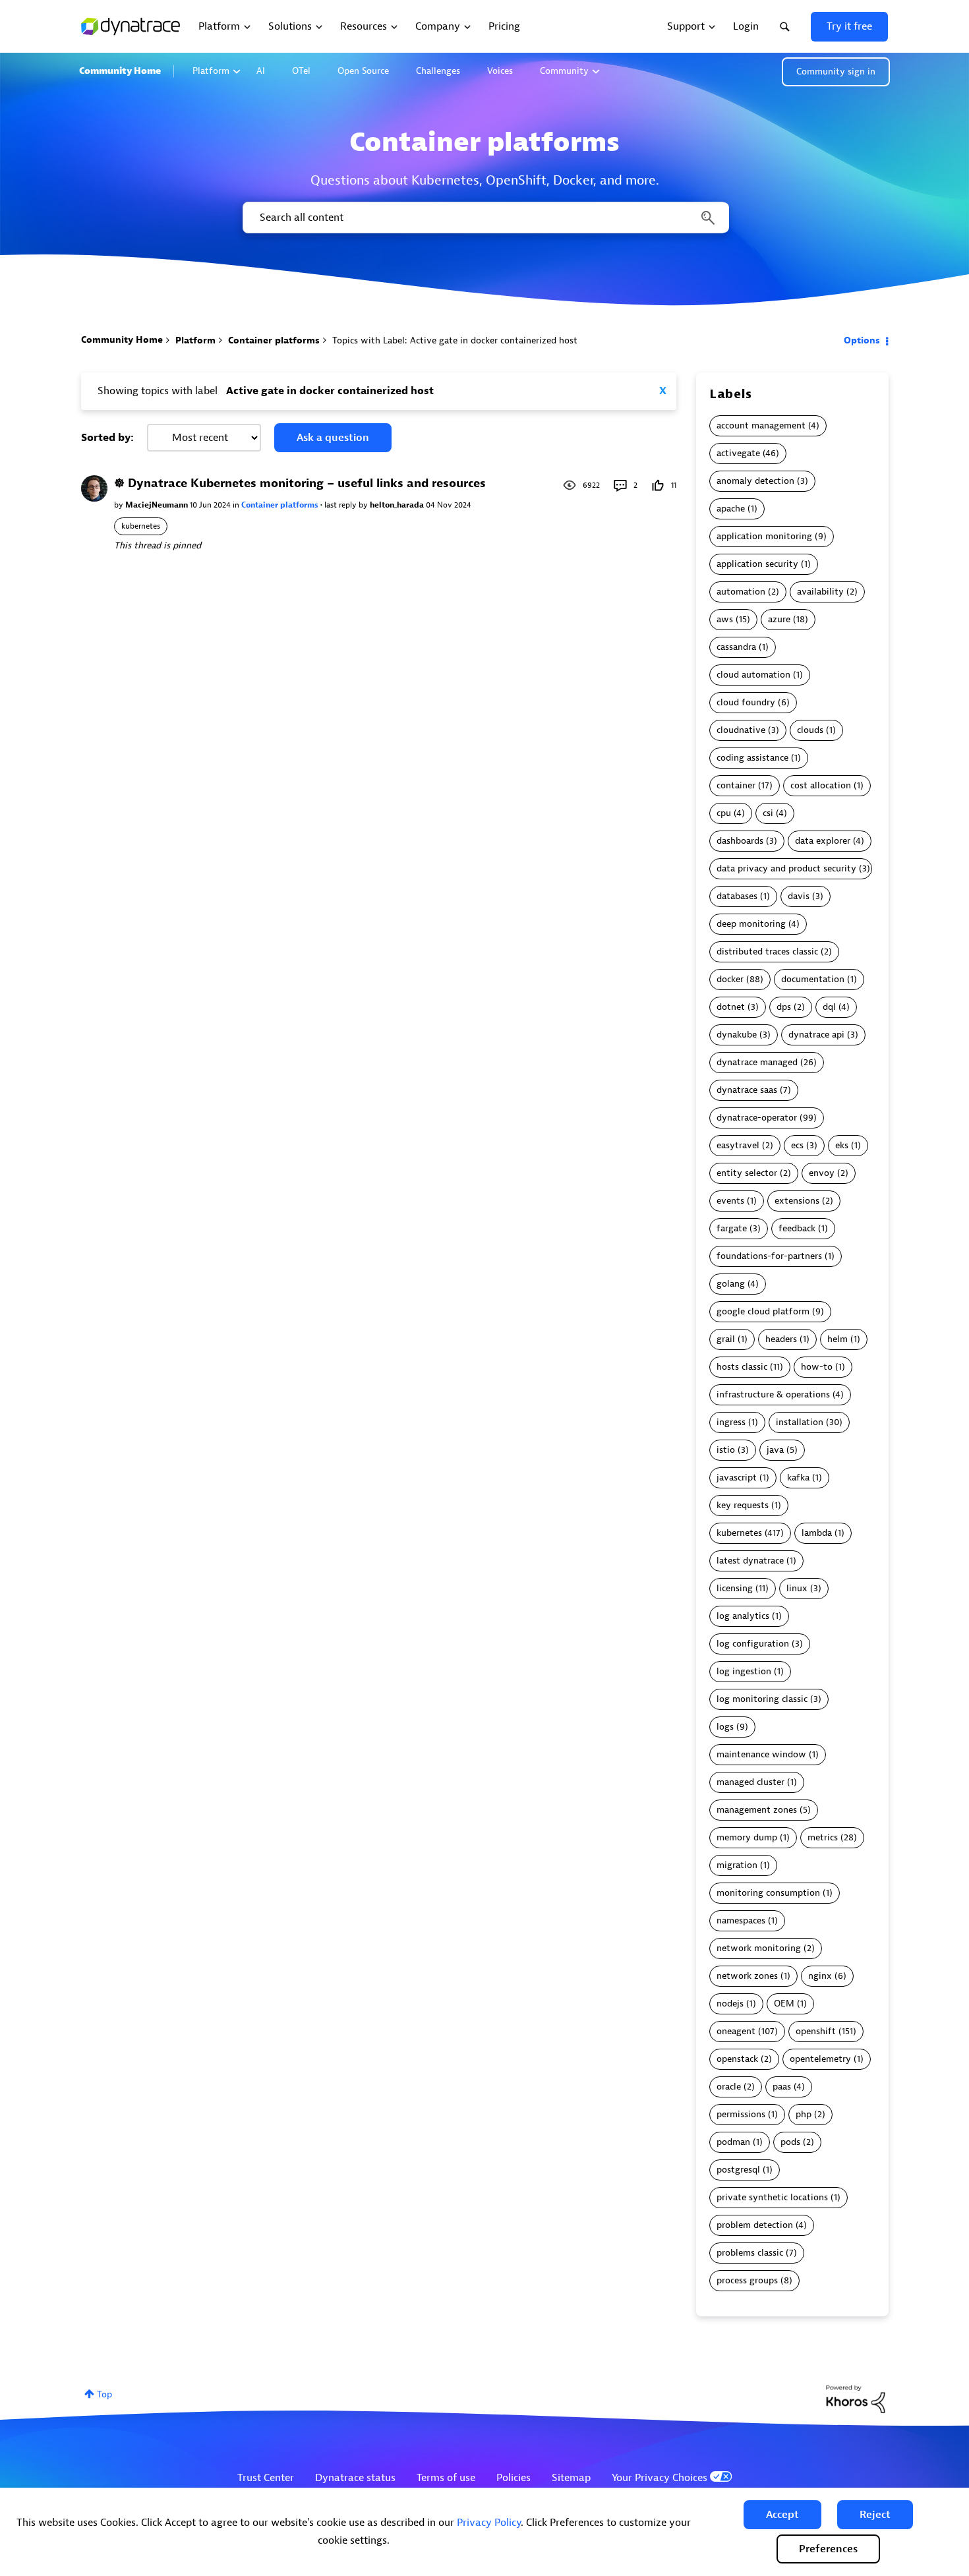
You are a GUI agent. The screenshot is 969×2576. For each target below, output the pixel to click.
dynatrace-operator (757, 1118)
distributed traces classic (767, 951)
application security (757, 564)
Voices (500, 71)
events (730, 1201)
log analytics (743, 1616)
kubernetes (141, 526)
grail (726, 1339)
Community (564, 71)
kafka (798, 1478)
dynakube (737, 1035)
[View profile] (94, 488)
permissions (741, 2114)
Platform (211, 71)
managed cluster (750, 1782)
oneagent (736, 2031)
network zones (747, 1976)
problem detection (755, 2225)
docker (730, 979)
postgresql (738, 2170)
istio (726, 1450)
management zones (757, 1810)
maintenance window (761, 1754)
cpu (724, 813)
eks (842, 1145)
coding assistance (752, 758)
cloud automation (753, 675)
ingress (731, 1422)
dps (784, 1007)
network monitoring (759, 1948)
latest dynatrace (750, 1561)
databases (737, 896)
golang (731, 1284)
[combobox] (485, 218)
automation (741, 592)
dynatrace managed (757, 1062)
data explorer (823, 841)
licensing (735, 1588)
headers (781, 1339)
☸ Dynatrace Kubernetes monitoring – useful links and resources (300, 483)
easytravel (738, 1145)
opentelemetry (820, 2059)
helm (837, 1339)
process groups (747, 2280)
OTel (301, 71)
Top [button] (104, 2394)
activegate (738, 453)
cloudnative (741, 730)
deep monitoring (751, 924)
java (775, 1450)
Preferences (828, 2549)
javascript (737, 1478)
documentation (813, 979)
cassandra (736, 647)
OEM (784, 2004)
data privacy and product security (786, 868)
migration (737, 1865)
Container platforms (274, 340)
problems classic (750, 2253)
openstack (737, 2059)
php (804, 2114)
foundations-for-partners (769, 1256)
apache (731, 509)
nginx (820, 1976)
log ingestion (744, 1671)
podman (733, 2142)
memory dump (747, 1837)
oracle (729, 2087)
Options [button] (862, 340)
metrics (823, 1837)
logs (725, 1727)
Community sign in (836, 72)
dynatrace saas (747, 1090)
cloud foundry (746, 702)
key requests (743, 1505)
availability (820, 592)
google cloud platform (763, 1311)
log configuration (753, 1644)
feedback (797, 1228)
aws (725, 619)
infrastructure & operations (773, 1394)
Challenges (438, 71)
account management (761, 425)
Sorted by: (107, 438)
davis (799, 896)
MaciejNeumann (158, 505)
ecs (797, 1145)
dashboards (740, 841)
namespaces (741, 1920)
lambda (817, 1533)
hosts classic (742, 1367)
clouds (810, 730)
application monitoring (764, 536)
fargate (732, 1228)
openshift (816, 2031)
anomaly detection (755, 481)
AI (261, 71)
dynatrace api (816, 1035)
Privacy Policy (489, 2523)
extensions (797, 1201)
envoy (822, 1173)
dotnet (731, 1007)
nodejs (730, 2004)
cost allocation (821, 785)
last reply (341, 505)
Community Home (120, 71)
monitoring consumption (768, 1893)
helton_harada (398, 505)
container (736, 785)
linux (797, 1588)
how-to (817, 1367)
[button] (782, 2515)
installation (800, 1422)
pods (790, 2142)
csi (768, 813)
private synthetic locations (772, 2197)
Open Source (363, 71)
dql (829, 1007)
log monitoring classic (762, 1699)
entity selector (747, 1173)
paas (782, 2087)
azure (779, 619)
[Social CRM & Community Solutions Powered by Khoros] (856, 2398)
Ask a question (333, 438)
